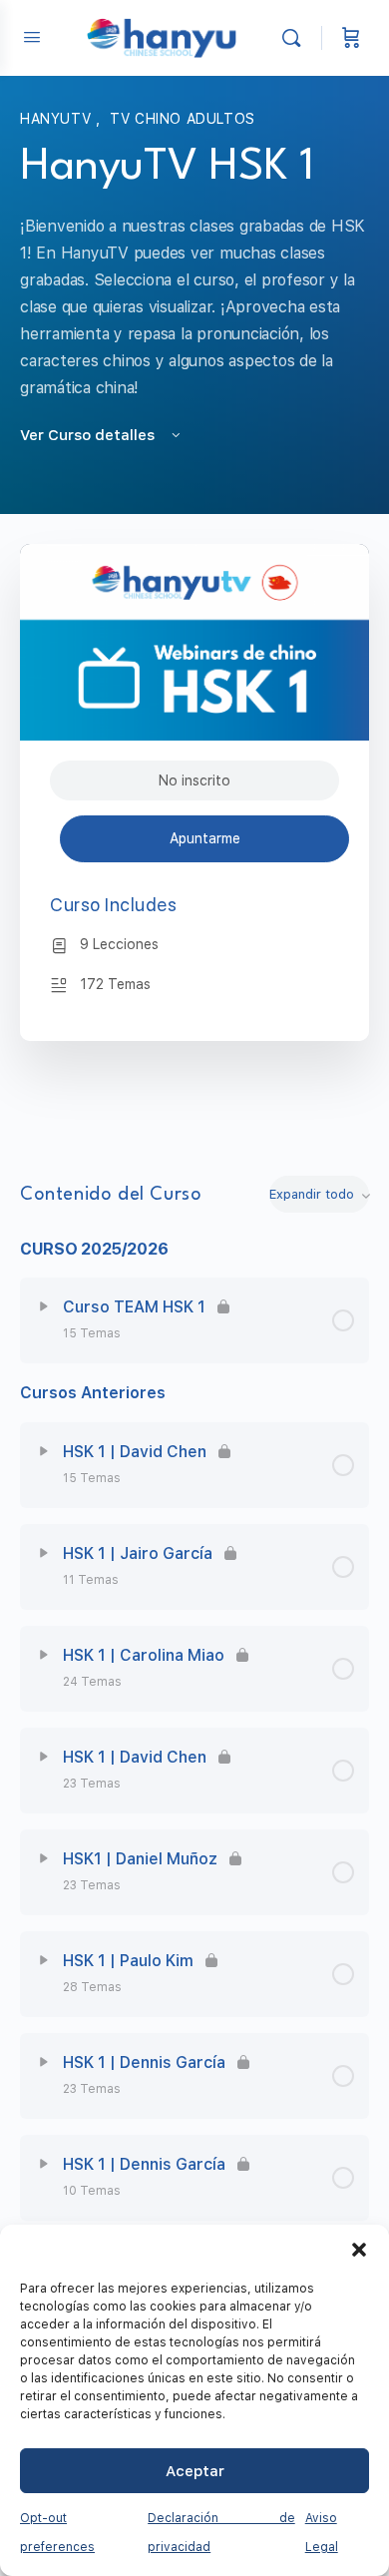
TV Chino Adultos (183, 119)
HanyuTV (58, 119)
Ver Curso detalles (89, 435)
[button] (359, 2250)
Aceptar (195, 2471)
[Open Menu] (32, 36)
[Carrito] (351, 38)
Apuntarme (205, 838)
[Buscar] (296, 38)
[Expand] (44, 1306)
